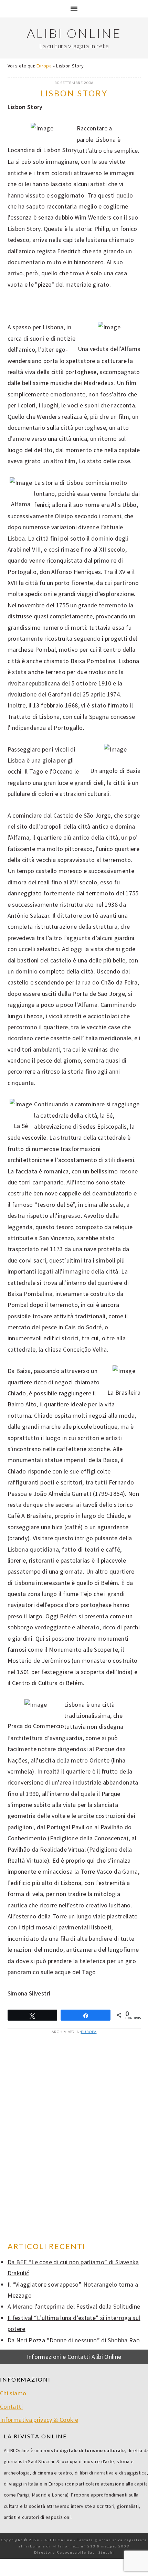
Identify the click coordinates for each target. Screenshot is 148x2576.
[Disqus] (74, 2139)
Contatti (11, 2407)
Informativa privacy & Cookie (39, 2420)
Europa (44, 66)
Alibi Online (74, 33)
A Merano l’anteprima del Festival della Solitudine (74, 2306)
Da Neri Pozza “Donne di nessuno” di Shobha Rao (74, 2340)
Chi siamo (13, 2393)
